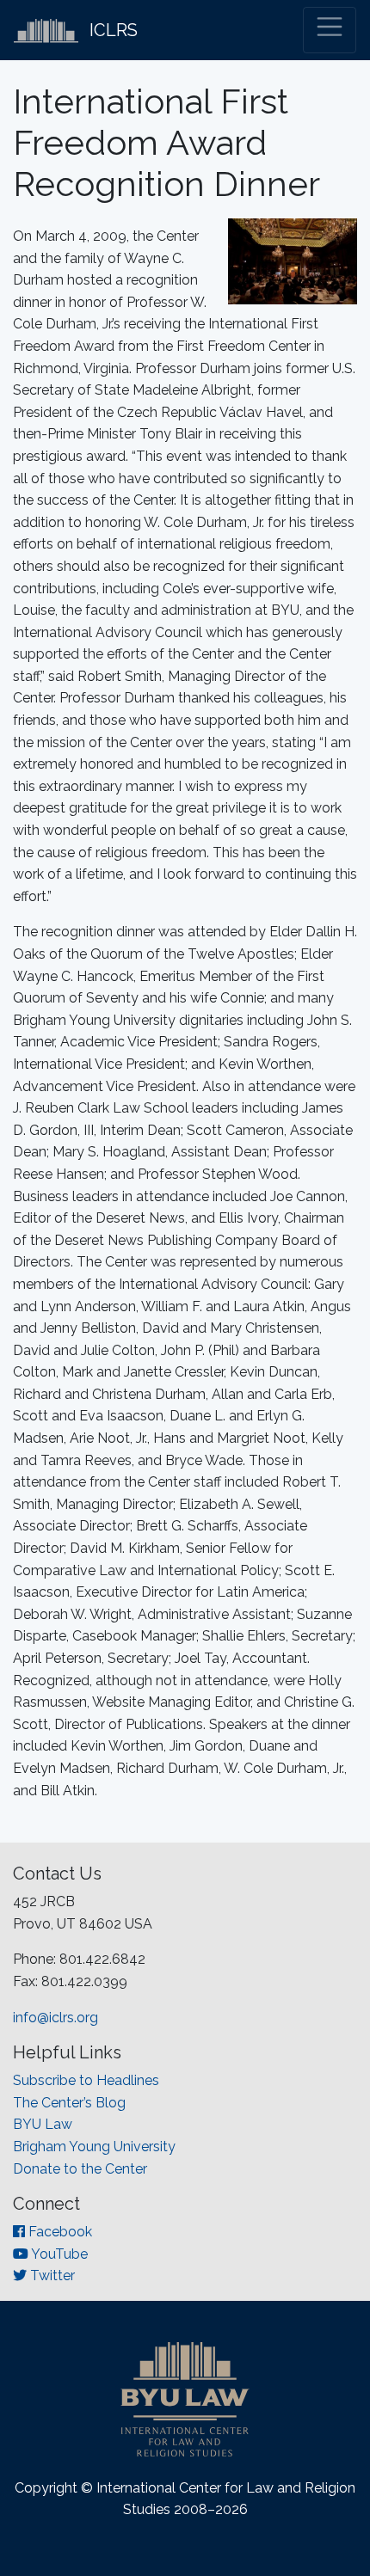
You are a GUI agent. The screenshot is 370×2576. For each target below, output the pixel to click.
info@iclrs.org (55, 2018)
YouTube (58, 2254)
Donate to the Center (80, 2169)
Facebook (59, 2232)
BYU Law (43, 2124)
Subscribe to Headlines (86, 2080)
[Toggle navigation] (330, 30)
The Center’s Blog (69, 2103)
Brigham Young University (94, 2147)
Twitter (51, 2275)
